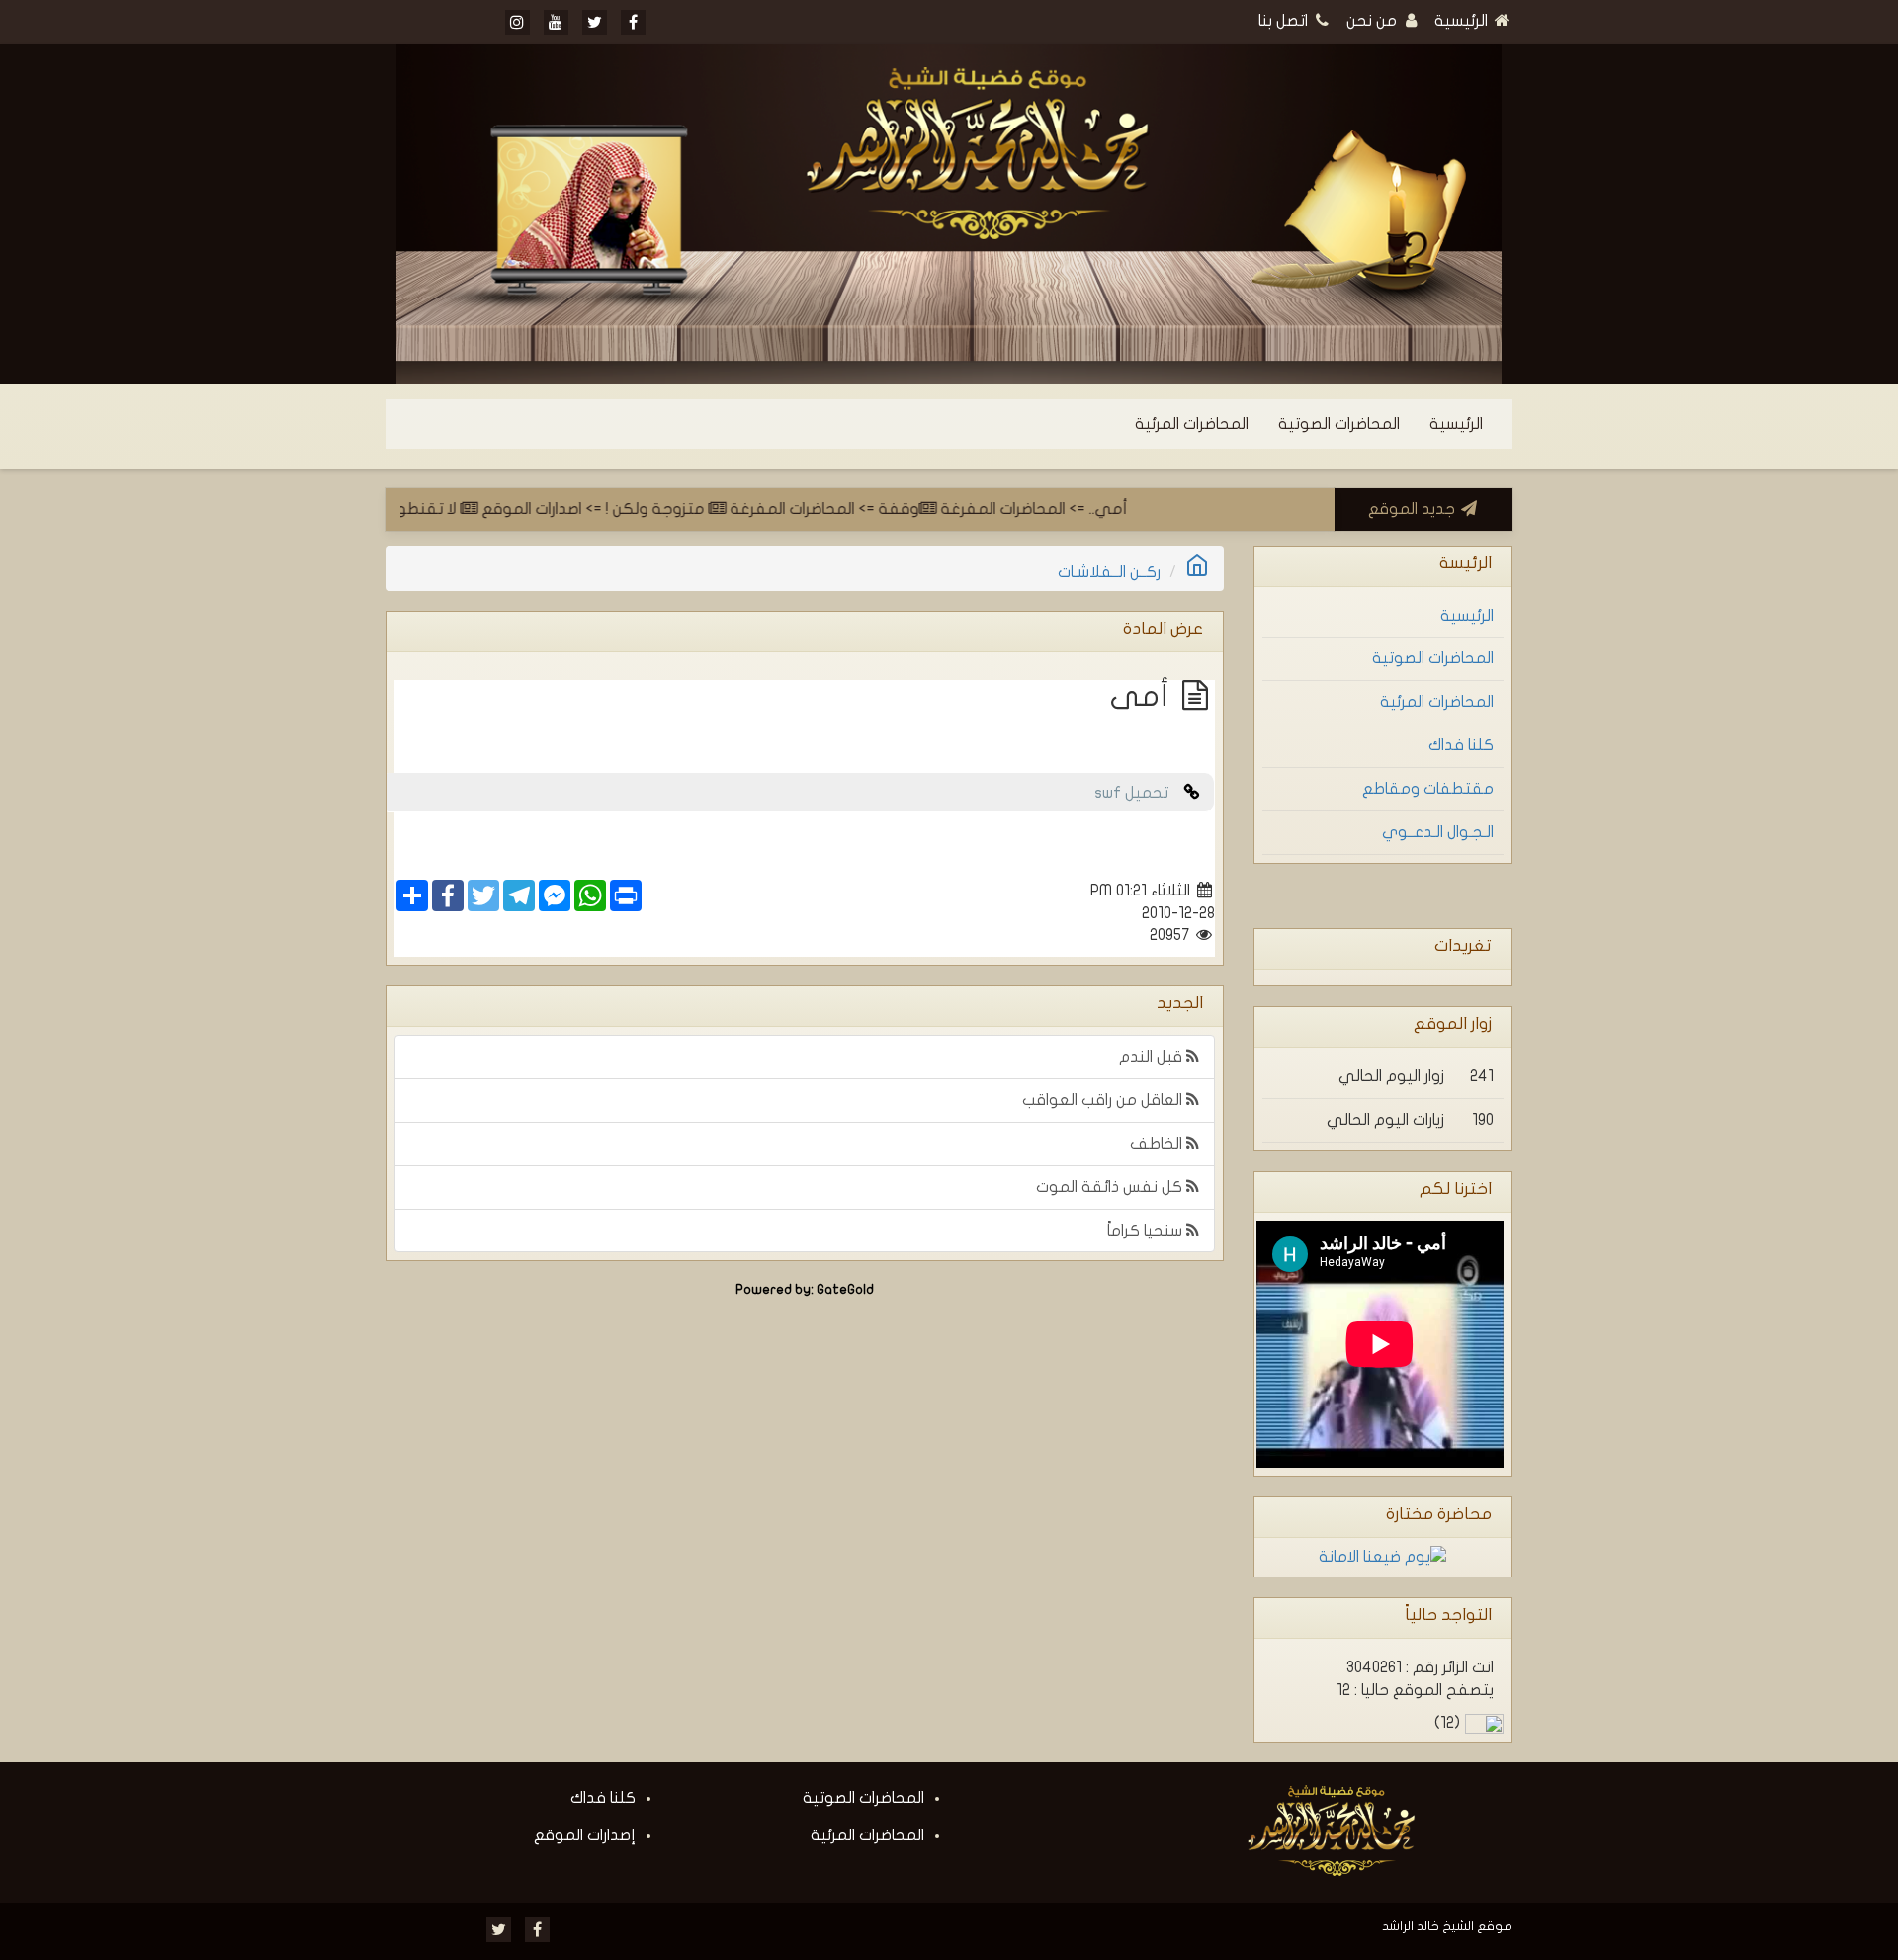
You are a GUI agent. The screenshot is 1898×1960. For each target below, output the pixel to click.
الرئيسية (1463, 21)
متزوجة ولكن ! (694, 509)
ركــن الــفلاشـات (1109, 572)
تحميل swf (1139, 793)
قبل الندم (1153, 1057)
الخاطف (1158, 1144)
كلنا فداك (1461, 745)
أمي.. (1145, 509)
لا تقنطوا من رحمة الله (420, 509)
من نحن (1374, 21)
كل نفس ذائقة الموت (1111, 1187)
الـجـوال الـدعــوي (1438, 832)
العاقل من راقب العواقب (1104, 1100)
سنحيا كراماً (1147, 1231)
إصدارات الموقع (585, 1835)
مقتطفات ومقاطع (1428, 789)
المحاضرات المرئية (1192, 424)
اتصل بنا (1285, 21)
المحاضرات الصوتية (1339, 424)
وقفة (936, 509)
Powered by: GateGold (805, 1290)
